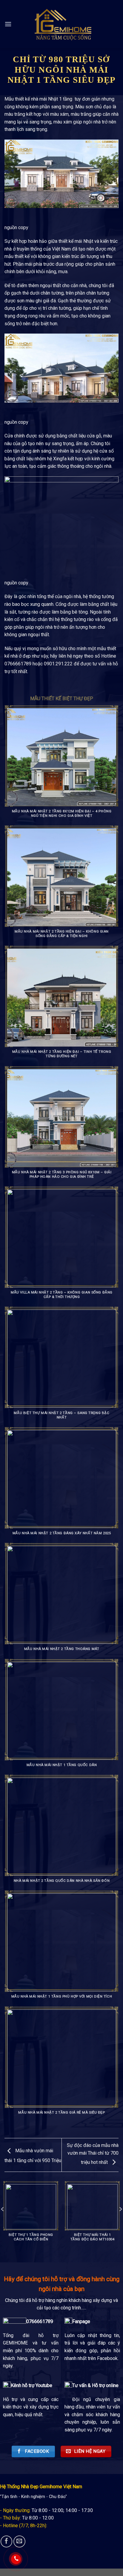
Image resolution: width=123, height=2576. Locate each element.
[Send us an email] (19, 2541)
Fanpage (81, 2321)
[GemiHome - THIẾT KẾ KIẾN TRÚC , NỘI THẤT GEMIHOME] (61, 25)
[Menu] (8, 24)
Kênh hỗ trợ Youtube (31, 2385)
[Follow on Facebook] (7, 2541)
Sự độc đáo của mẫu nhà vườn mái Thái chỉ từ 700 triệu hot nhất (93, 2154)
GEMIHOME (18, 2343)
